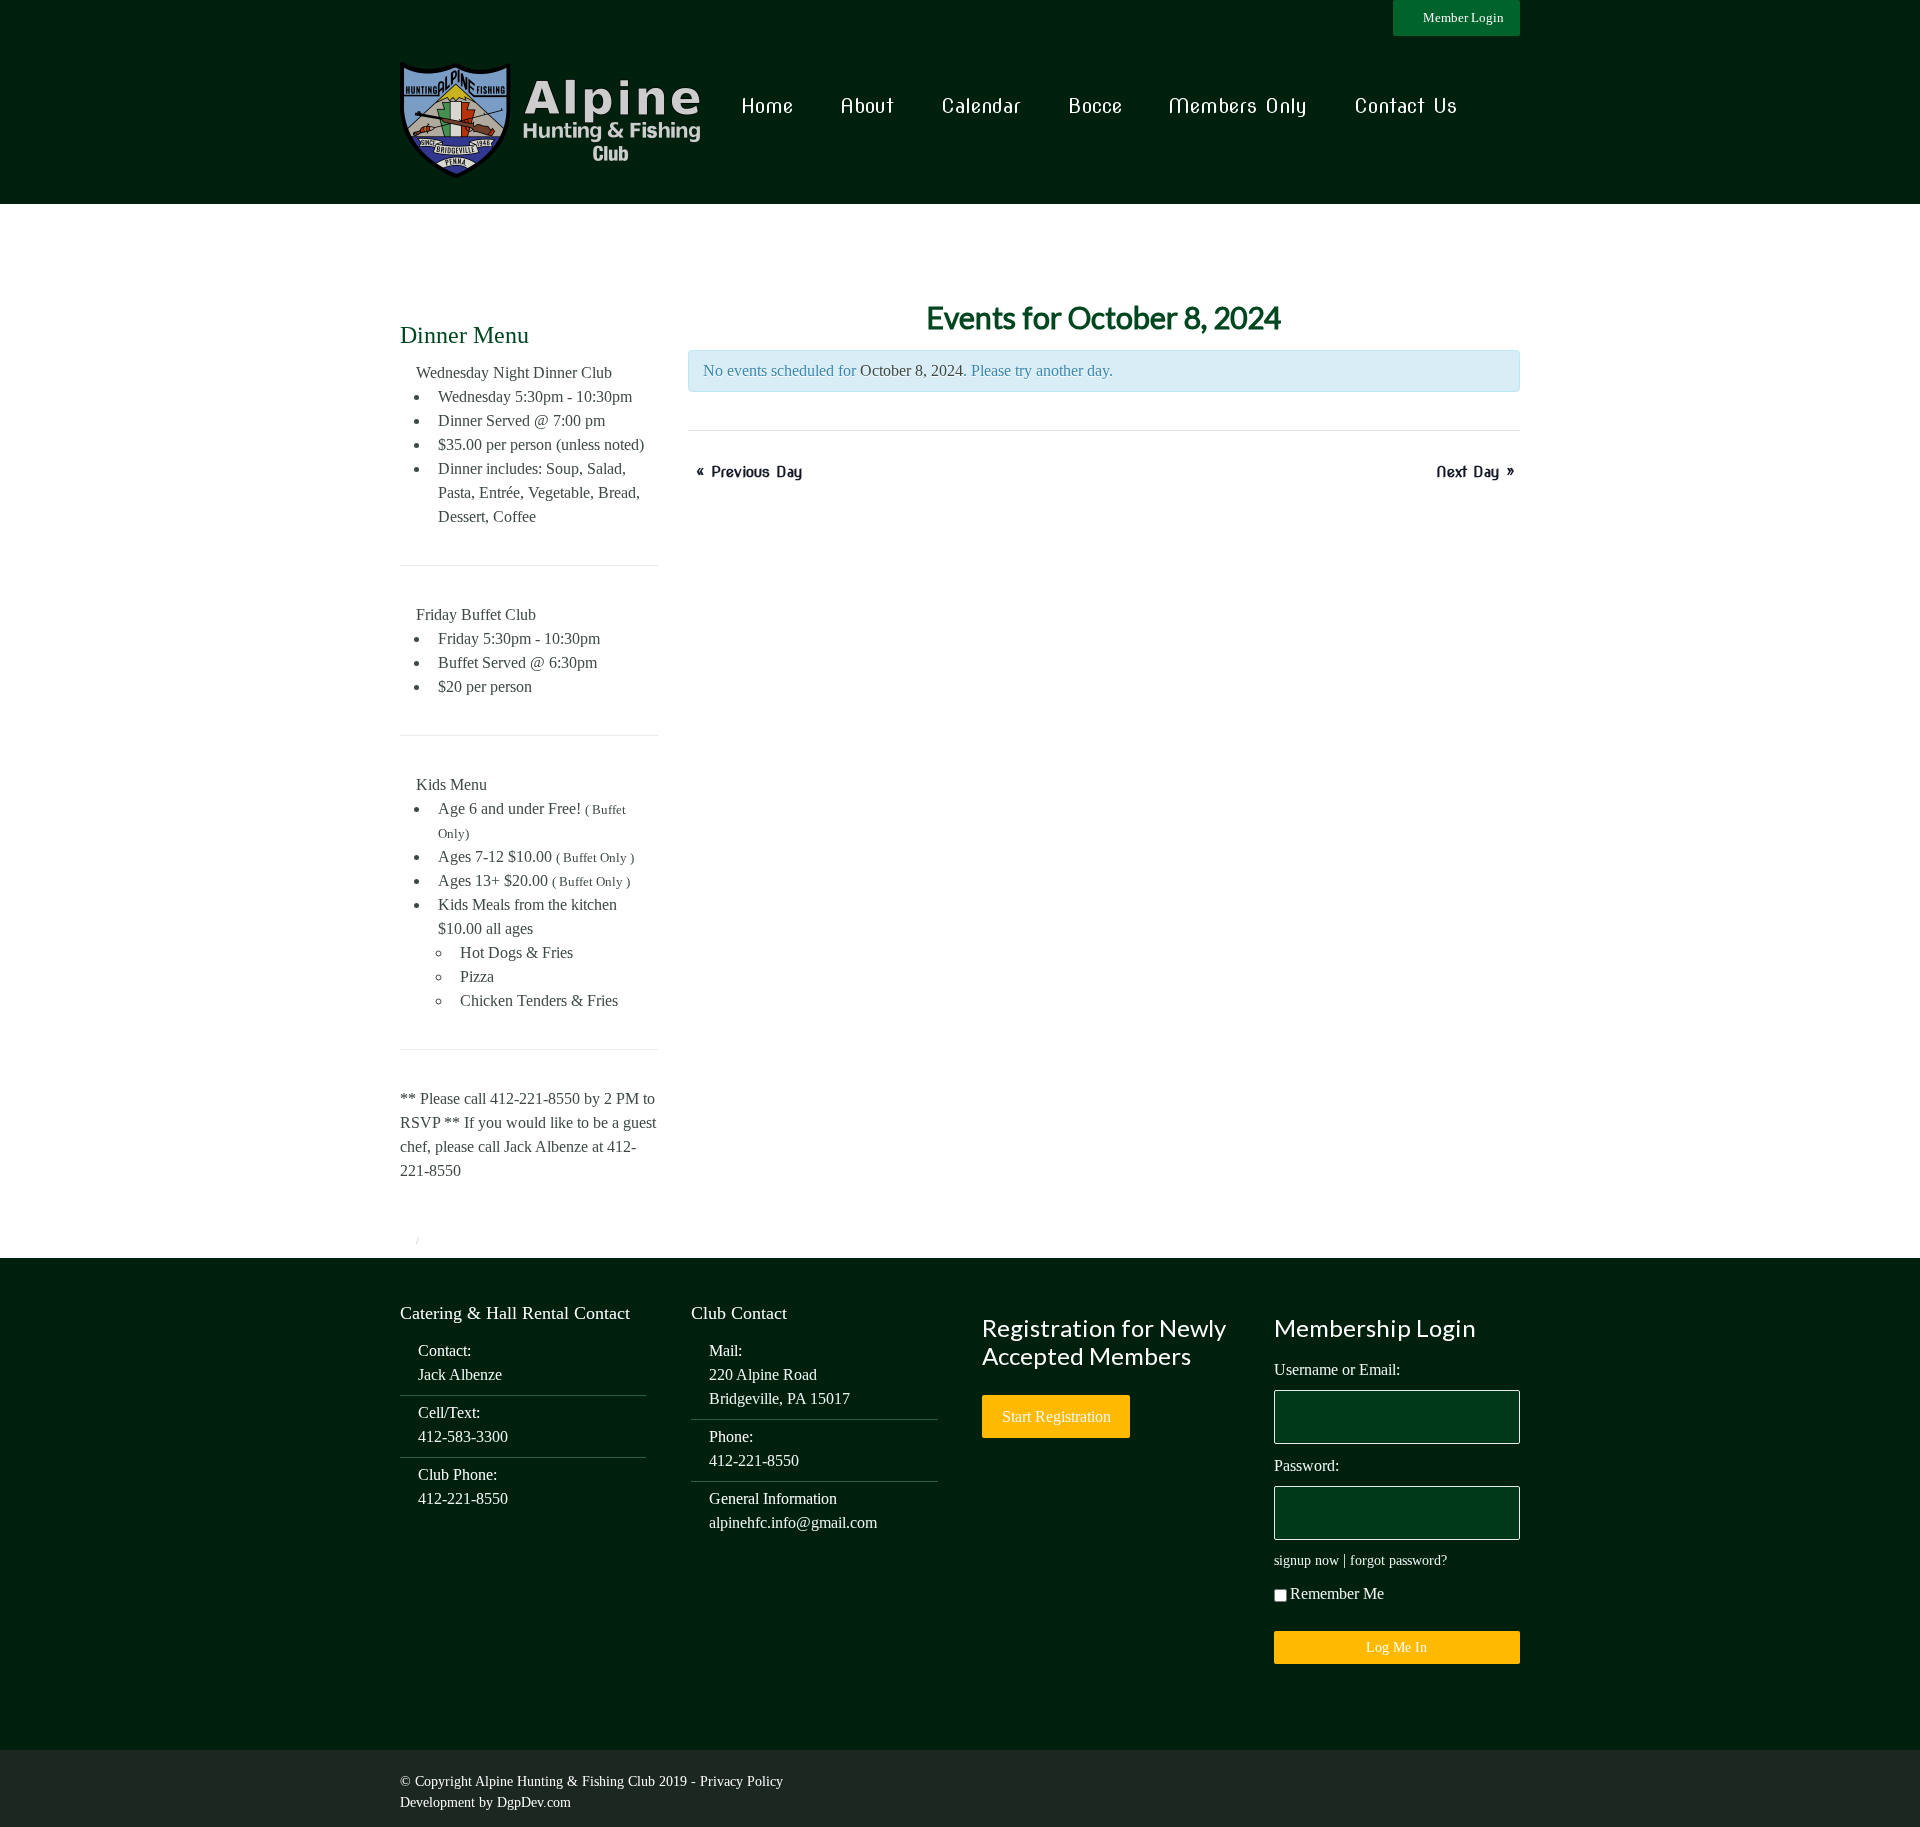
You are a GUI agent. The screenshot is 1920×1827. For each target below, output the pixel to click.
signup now (1306, 1560)
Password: (1306, 1465)
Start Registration (1056, 1416)
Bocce (1095, 106)
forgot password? (1398, 1560)
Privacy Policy (741, 1781)
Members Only (1237, 106)
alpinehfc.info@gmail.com (793, 1522)
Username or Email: (1337, 1369)
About (867, 106)
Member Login (1462, 17)
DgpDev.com (534, 1802)
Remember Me (1337, 1593)
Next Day (1475, 472)
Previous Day (749, 472)
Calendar (981, 106)
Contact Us (1405, 106)
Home (767, 106)
